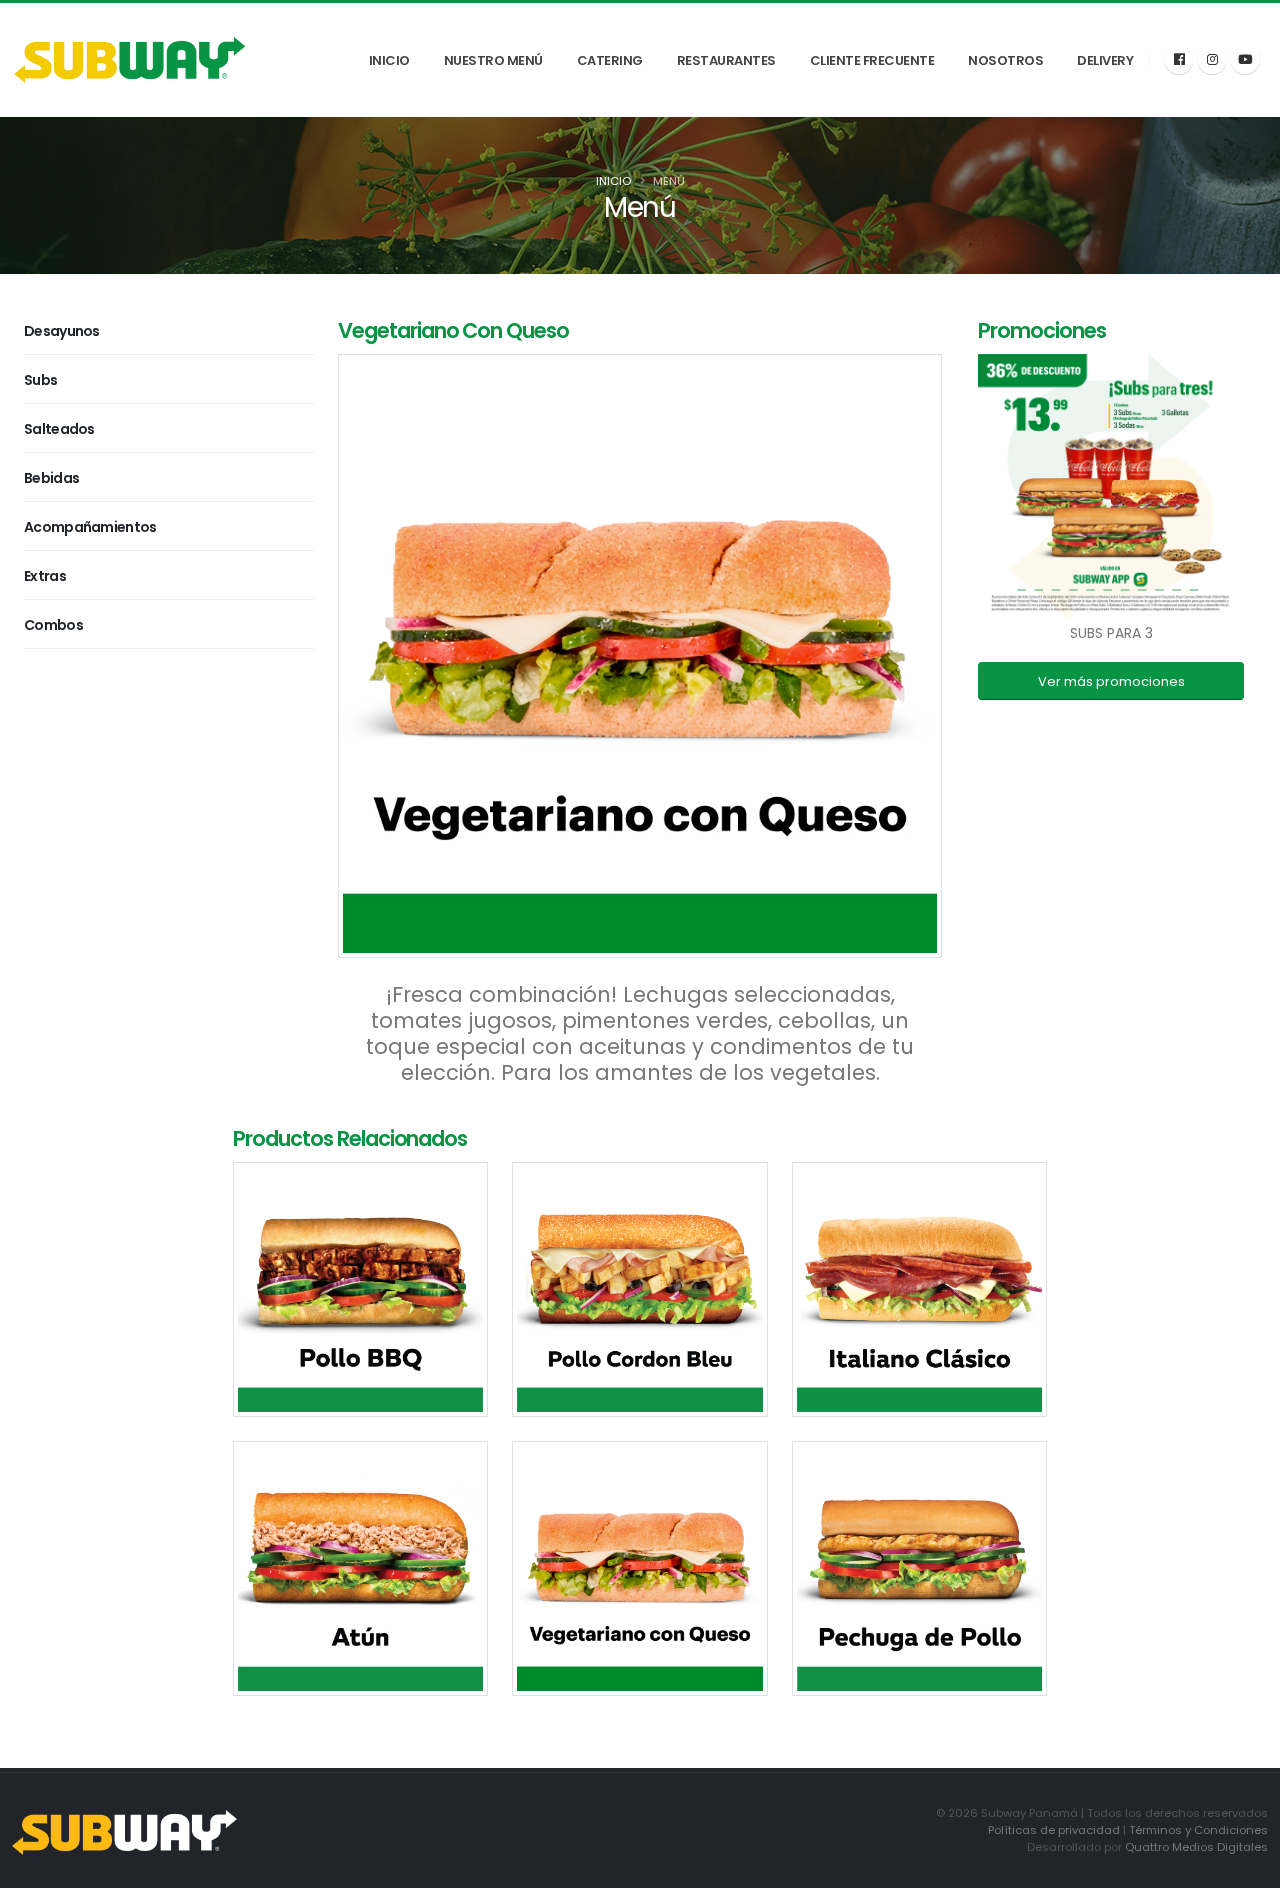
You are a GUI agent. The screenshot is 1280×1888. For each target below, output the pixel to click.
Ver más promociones (1111, 681)
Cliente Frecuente (872, 60)
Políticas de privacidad (1054, 1830)
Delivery (1105, 60)
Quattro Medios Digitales (1196, 1847)
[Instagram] (1212, 60)
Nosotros (1005, 60)
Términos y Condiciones (1198, 1830)
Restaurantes (726, 60)
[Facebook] (1179, 60)
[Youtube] (1245, 60)
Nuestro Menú (493, 60)
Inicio (389, 60)
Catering (610, 60)
